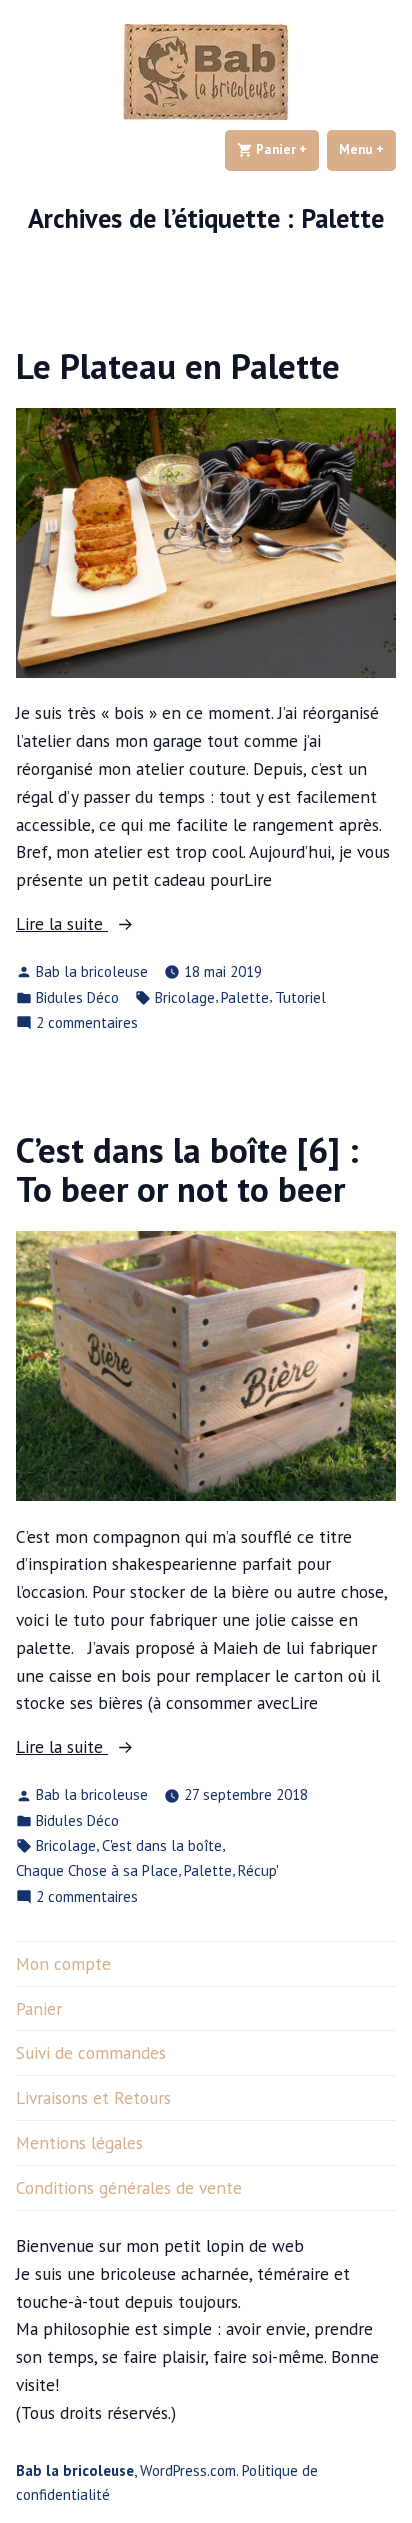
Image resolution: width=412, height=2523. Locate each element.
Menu (367, 149)
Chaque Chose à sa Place (97, 1870)
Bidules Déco (77, 997)
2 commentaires (87, 1023)
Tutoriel (300, 997)
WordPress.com (188, 2470)
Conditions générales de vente (129, 2187)
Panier (286, 149)
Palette (245, 997)
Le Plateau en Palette (178, 366)
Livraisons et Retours (93, 2097)
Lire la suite (95, 924)
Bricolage (185, 997)
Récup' (258, 1870)
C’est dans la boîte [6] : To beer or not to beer (187, 1169)
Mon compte (63, 1963)
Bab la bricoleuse (92, 971)
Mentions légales (79, 2142)
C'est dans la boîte (162, 1845)
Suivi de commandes (91, 2052)
